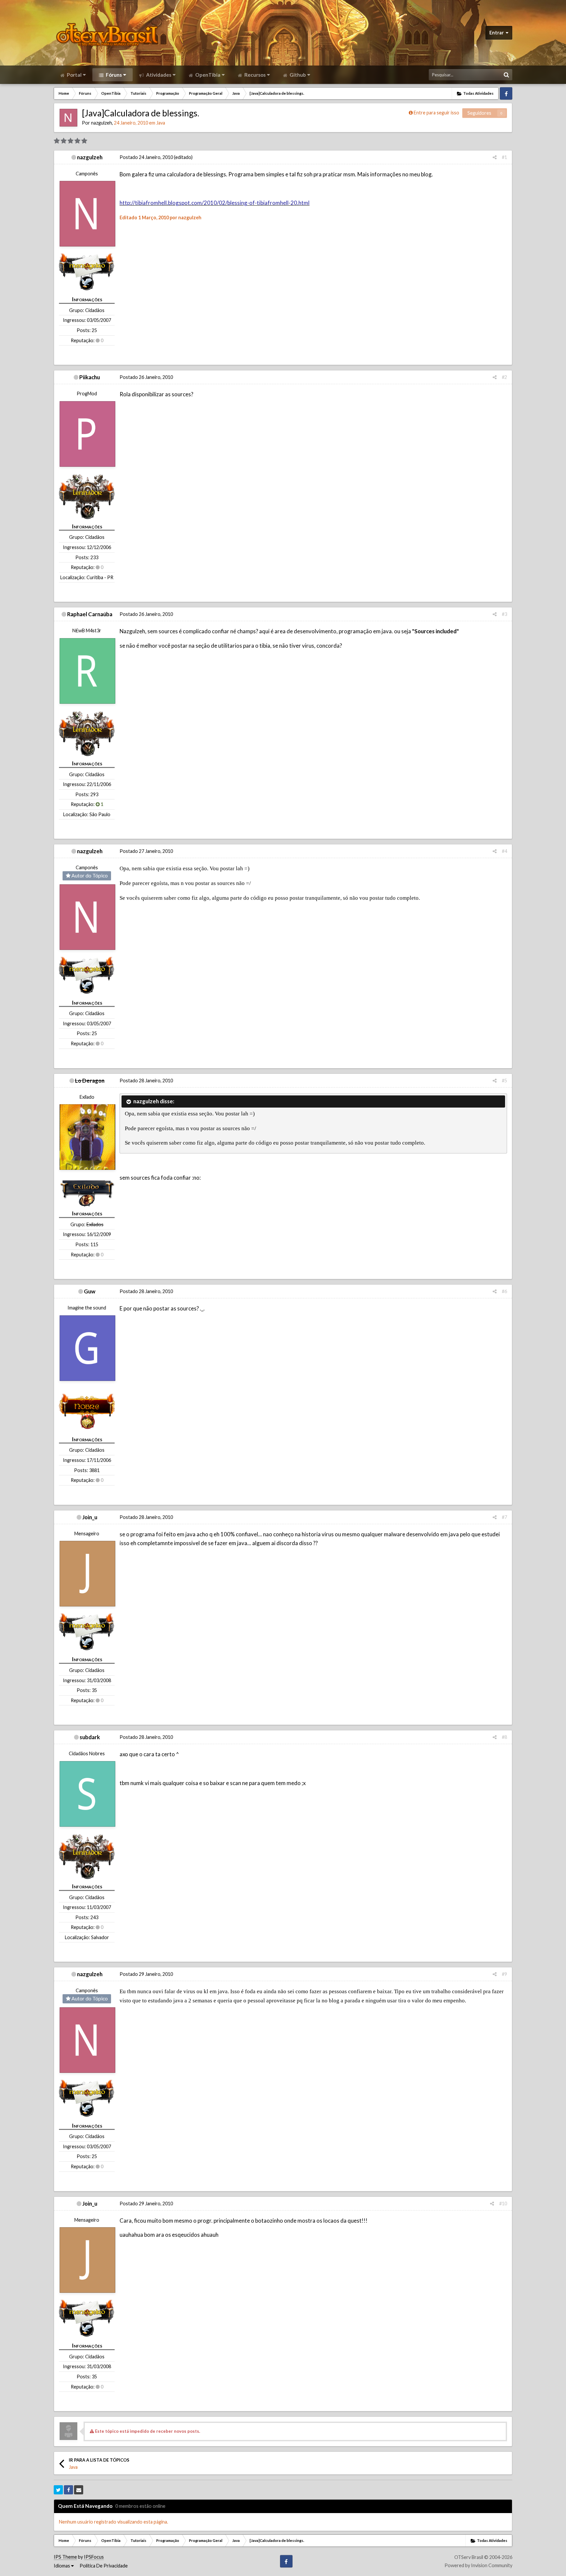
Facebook (506, 93)
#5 (504, 1081)
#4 (504, 851)
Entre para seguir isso (436, 113)
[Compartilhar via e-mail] (79, 2490)
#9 (504, 1974)
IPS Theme (65, 2557)
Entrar (498, 33)
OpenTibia (207, 75)
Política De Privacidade (104, 2566)
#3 (504, 614)
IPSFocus (94, 2557)
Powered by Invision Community (478, 2565)
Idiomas (62, 2566)
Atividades (158, 75)
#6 (504, 1291)
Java (161, 123)
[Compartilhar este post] (495, 157)
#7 (504, 1517)
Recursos (255, 75)
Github (297, 75)
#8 (504, 1737)
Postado (146, 157)
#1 (504, 157)
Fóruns (113, 75)
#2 (504, 377)
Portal (74, 75)
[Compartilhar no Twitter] (58, 2490)
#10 (503, 2203)
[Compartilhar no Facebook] (68, 2490)
